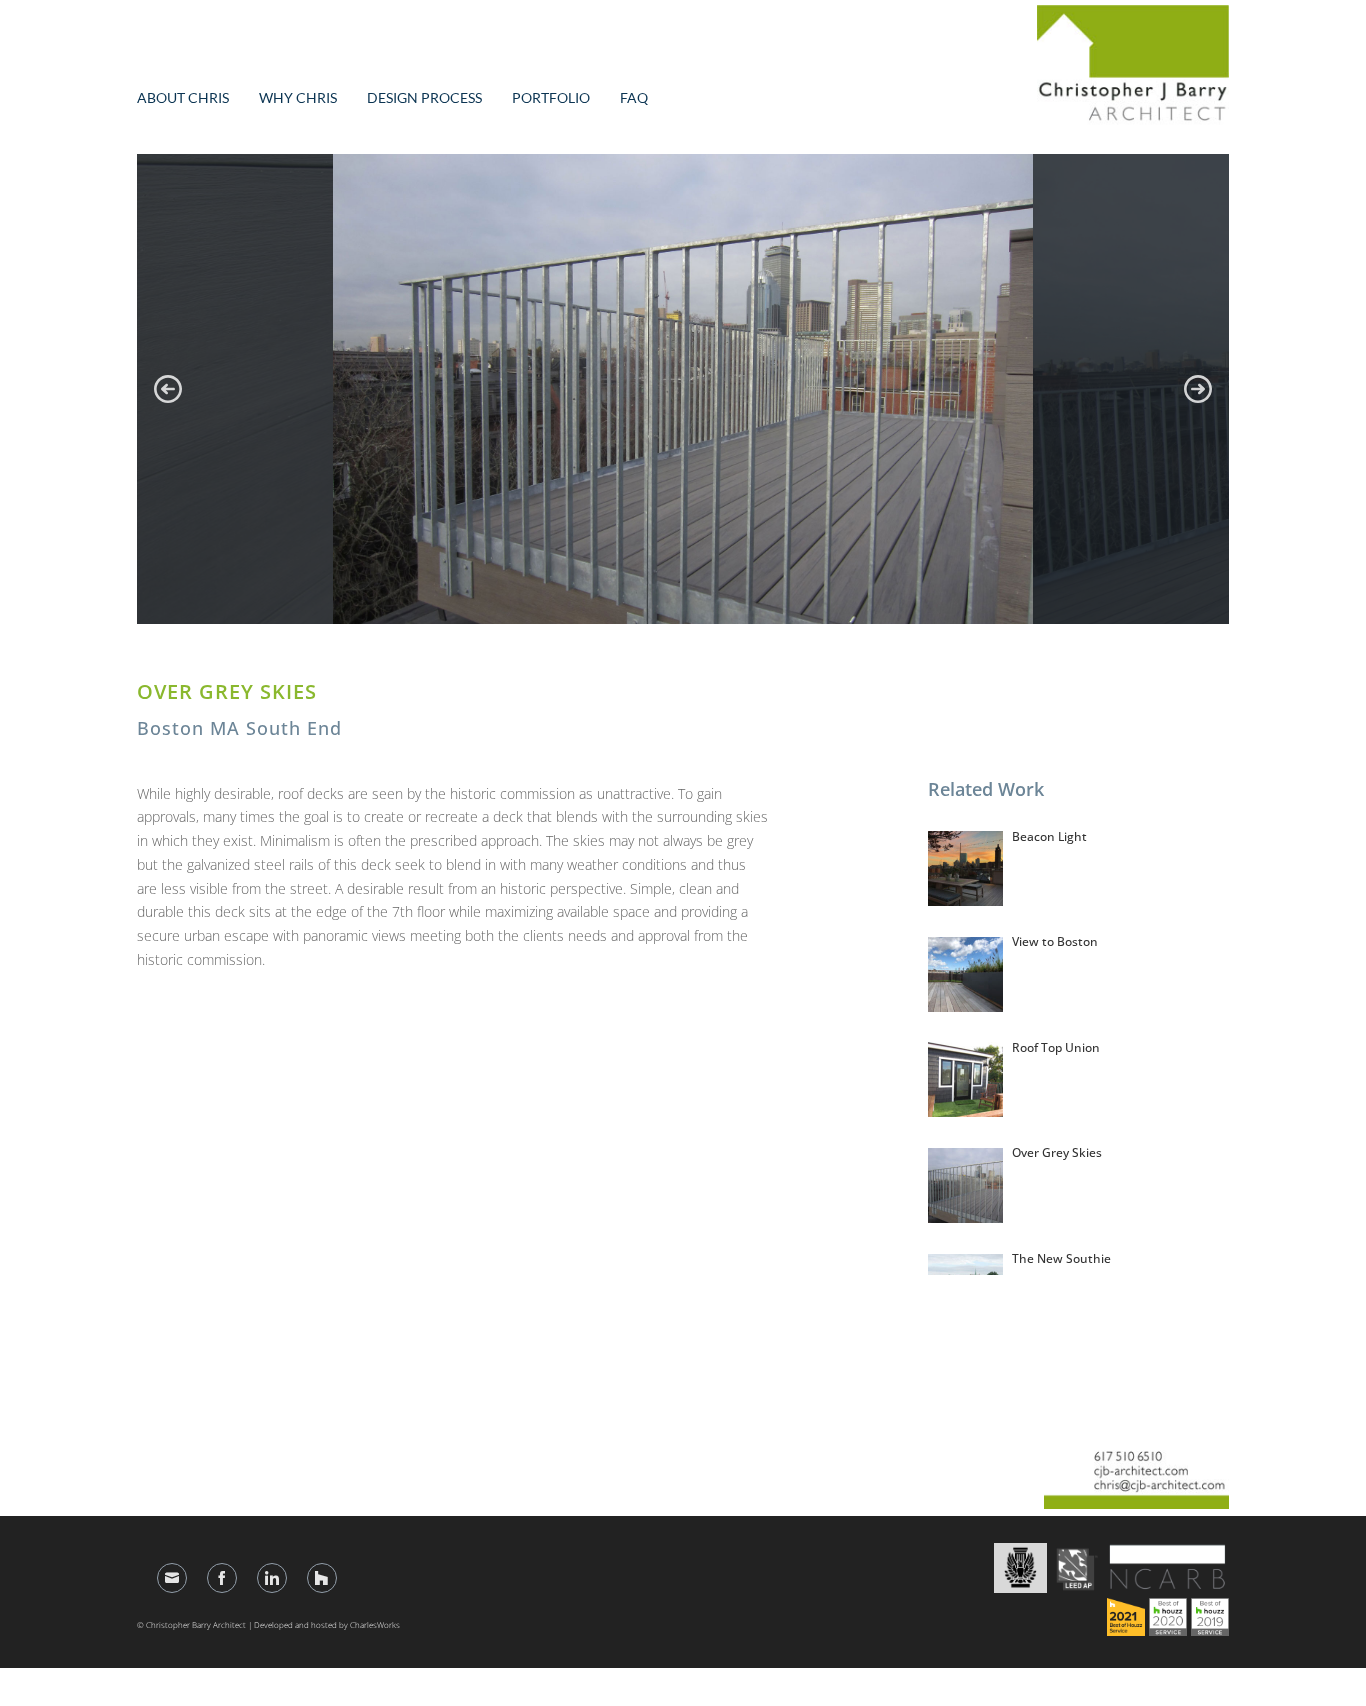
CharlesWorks (375, 1624)
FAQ (634, 97)
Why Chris (298, 97)
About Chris (183, 97)
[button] (168, 389)
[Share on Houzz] (322, 1578)
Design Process (424, 97)
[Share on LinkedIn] (272, 1578)
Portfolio (551, 97)
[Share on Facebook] (222, 1578)
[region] (683, 389)
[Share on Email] (172, 1578)
